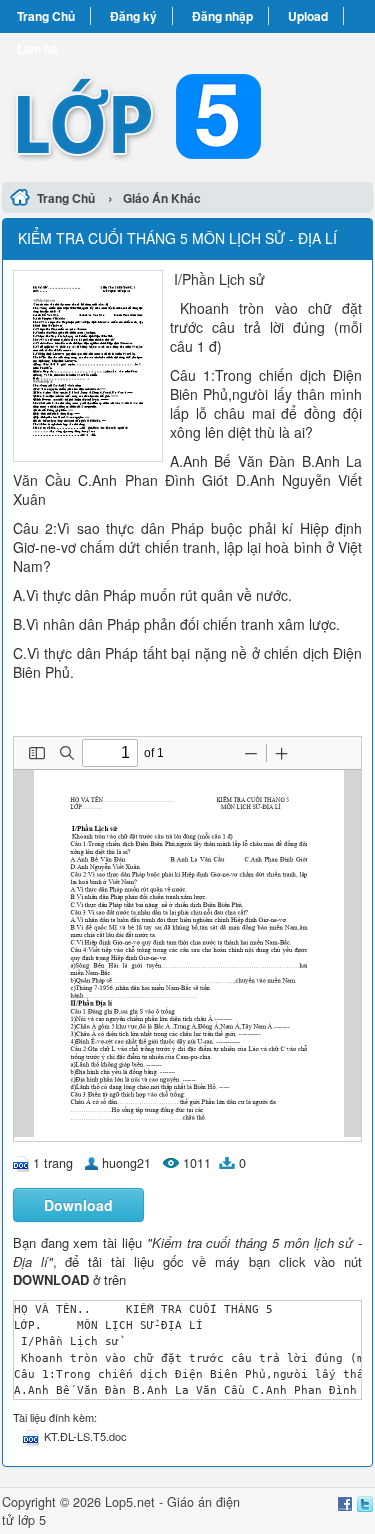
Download (78, 1205)
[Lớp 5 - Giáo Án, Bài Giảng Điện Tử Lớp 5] (187, 104)
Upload (308, 16)
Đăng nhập (222, 16)
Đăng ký (133, 16)
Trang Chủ (46, 16)
